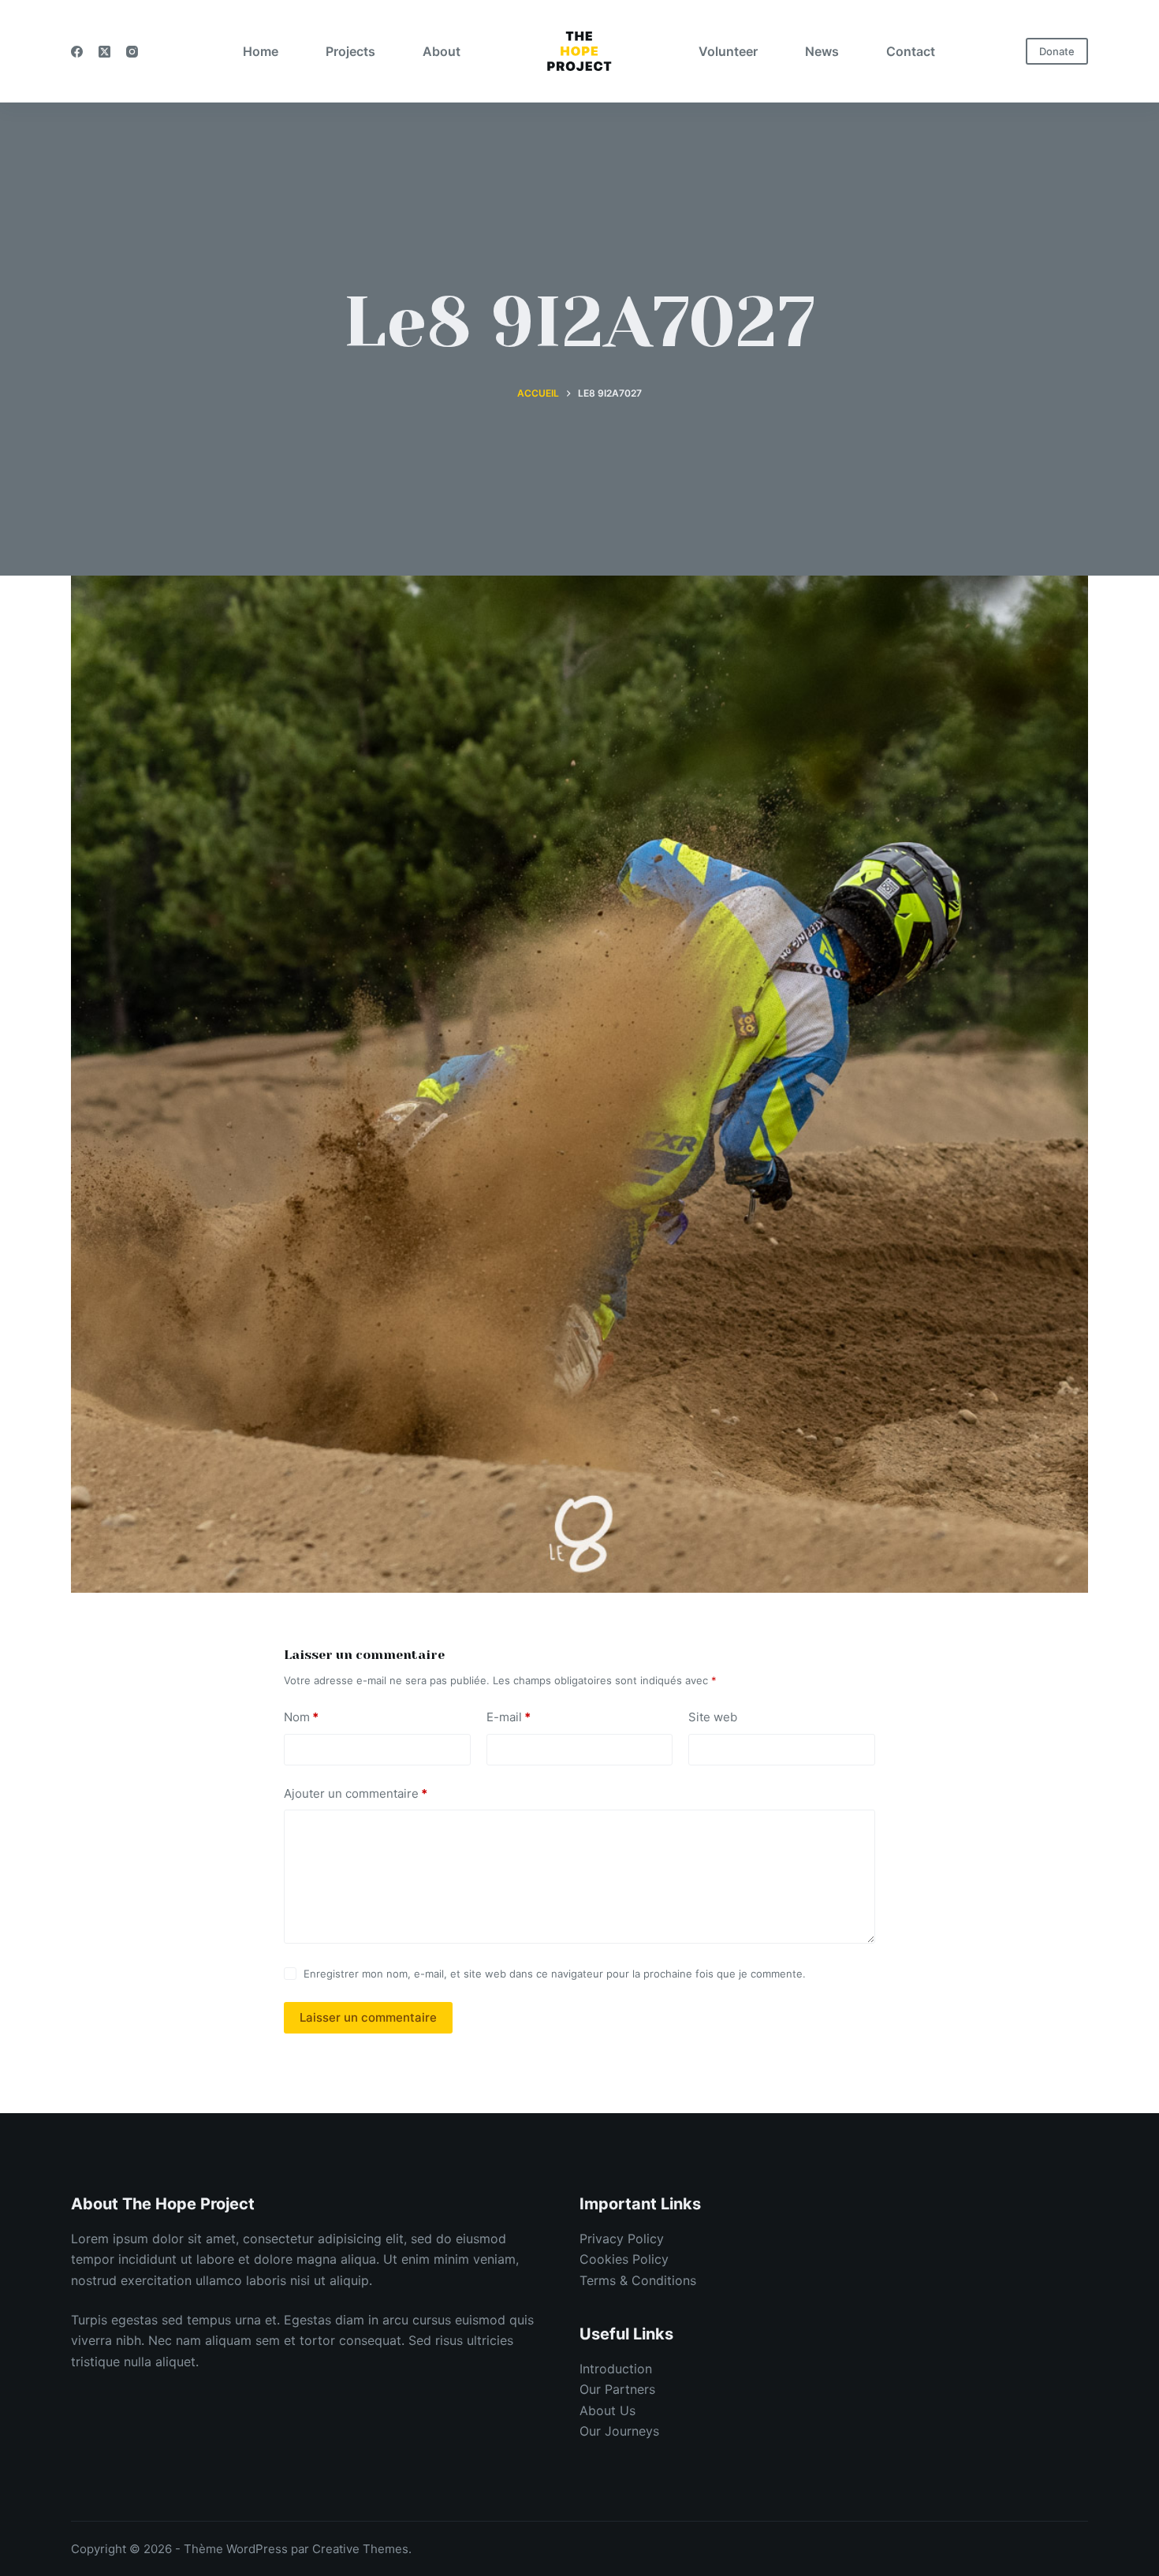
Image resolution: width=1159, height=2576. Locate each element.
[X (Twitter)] (104, 52)
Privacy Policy (622, 2239)
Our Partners (617, 2389)
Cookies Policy (624, 2259)
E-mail (509, 1717)
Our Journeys (619, 2431)
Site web (713, 1717)
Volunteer (728, 51)
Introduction (616, 2369)
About (442, 51)
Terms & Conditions (638, 2280)
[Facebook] (77, 52)
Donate (1057, 51)
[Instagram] (132, 52)
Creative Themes (360, 2549)
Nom (301, 1717)
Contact (911, 51)
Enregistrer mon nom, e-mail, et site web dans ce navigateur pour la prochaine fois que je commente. (555, 1974)
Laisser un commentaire (368, 2017)
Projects (350, 51)
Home (261, 51)
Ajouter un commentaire (356, 1793)
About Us (607, 2410)
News (822, 51)
